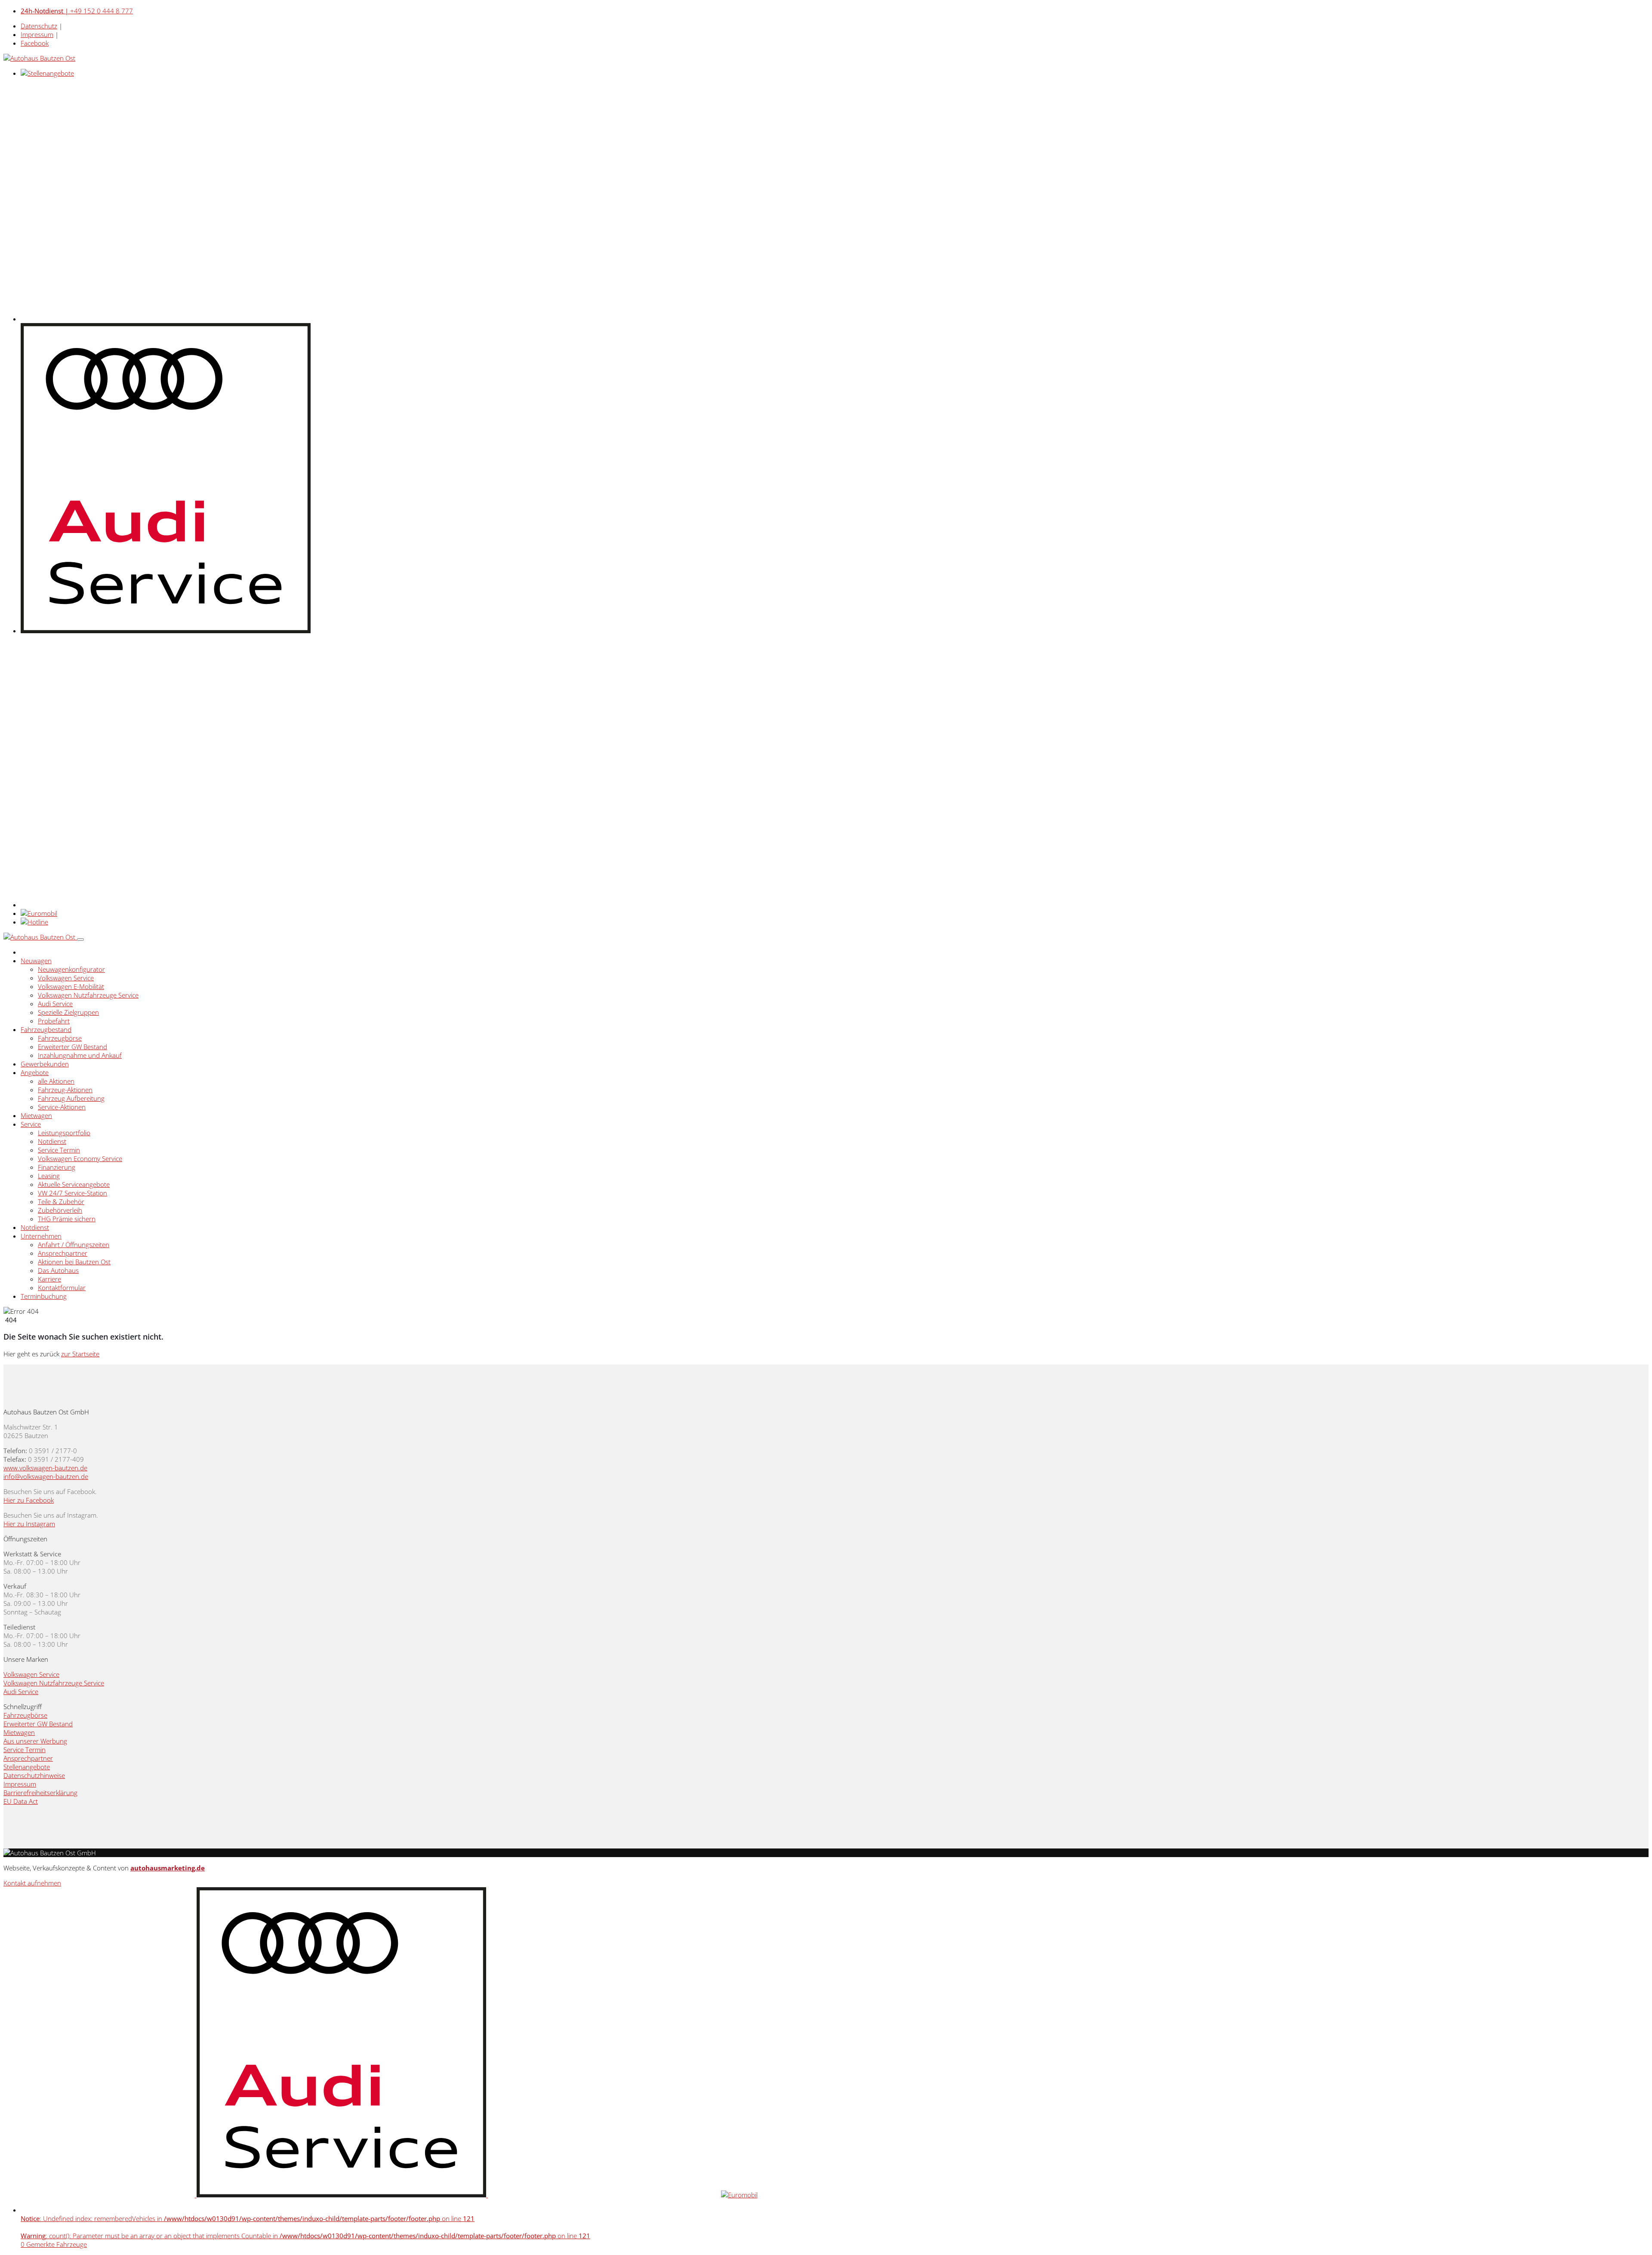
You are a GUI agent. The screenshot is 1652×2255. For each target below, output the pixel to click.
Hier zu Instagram (29, 1524)
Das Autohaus (58, 1270)
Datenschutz (39, 26)
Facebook (35, 43)
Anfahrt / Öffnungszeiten (74, 1245)
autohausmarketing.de (168, 1868)
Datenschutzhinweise (34, 1775)
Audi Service (55, 1004)
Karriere (49, 1279)
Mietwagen (36, 1115)
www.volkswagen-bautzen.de (45, 1468)
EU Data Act (21, 1801)
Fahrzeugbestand (46, 1029)
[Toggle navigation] (80, 940)
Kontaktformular (62, 1288)
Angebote (35, 1072)
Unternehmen (41, 1236)
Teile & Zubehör (61, 1201)
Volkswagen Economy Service (80, 1158)
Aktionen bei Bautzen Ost (74, 1262)
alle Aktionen (56, 1081)
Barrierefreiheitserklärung (40, 1793)
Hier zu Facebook (29, 1500)
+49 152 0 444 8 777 (77, 11)
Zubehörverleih (60, 1210)
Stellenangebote (27, 1767)
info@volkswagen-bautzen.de (46, 1476)
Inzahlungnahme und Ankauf (80, 1055)
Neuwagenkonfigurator (71, 969)
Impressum (37, 34)
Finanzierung (57, 1167)
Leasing (49, 1176)
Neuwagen (36, 961)
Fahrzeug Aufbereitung (71, 1098)
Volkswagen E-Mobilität (71, 986)
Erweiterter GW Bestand (72, 1047)
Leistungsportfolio (64, 1133)
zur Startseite (80, 1354)
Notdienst (52, 1141)
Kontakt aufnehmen (32, 1883)
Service (31, 1124)
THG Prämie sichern (67, 1219)
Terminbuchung (44, 1296)
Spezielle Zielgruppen (68, 1012)
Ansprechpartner (63, 1253)
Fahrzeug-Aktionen (65, 1090)
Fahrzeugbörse (60, 1038)
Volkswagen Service (66, 978)
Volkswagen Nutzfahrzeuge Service (88, 995)
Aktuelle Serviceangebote (74, 1184)
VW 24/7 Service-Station (72, 1193)
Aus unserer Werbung (35, 1741)
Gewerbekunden (45, 1064)
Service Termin (59, 1150)
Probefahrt (54, 1021)
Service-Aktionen (62, 1107)
